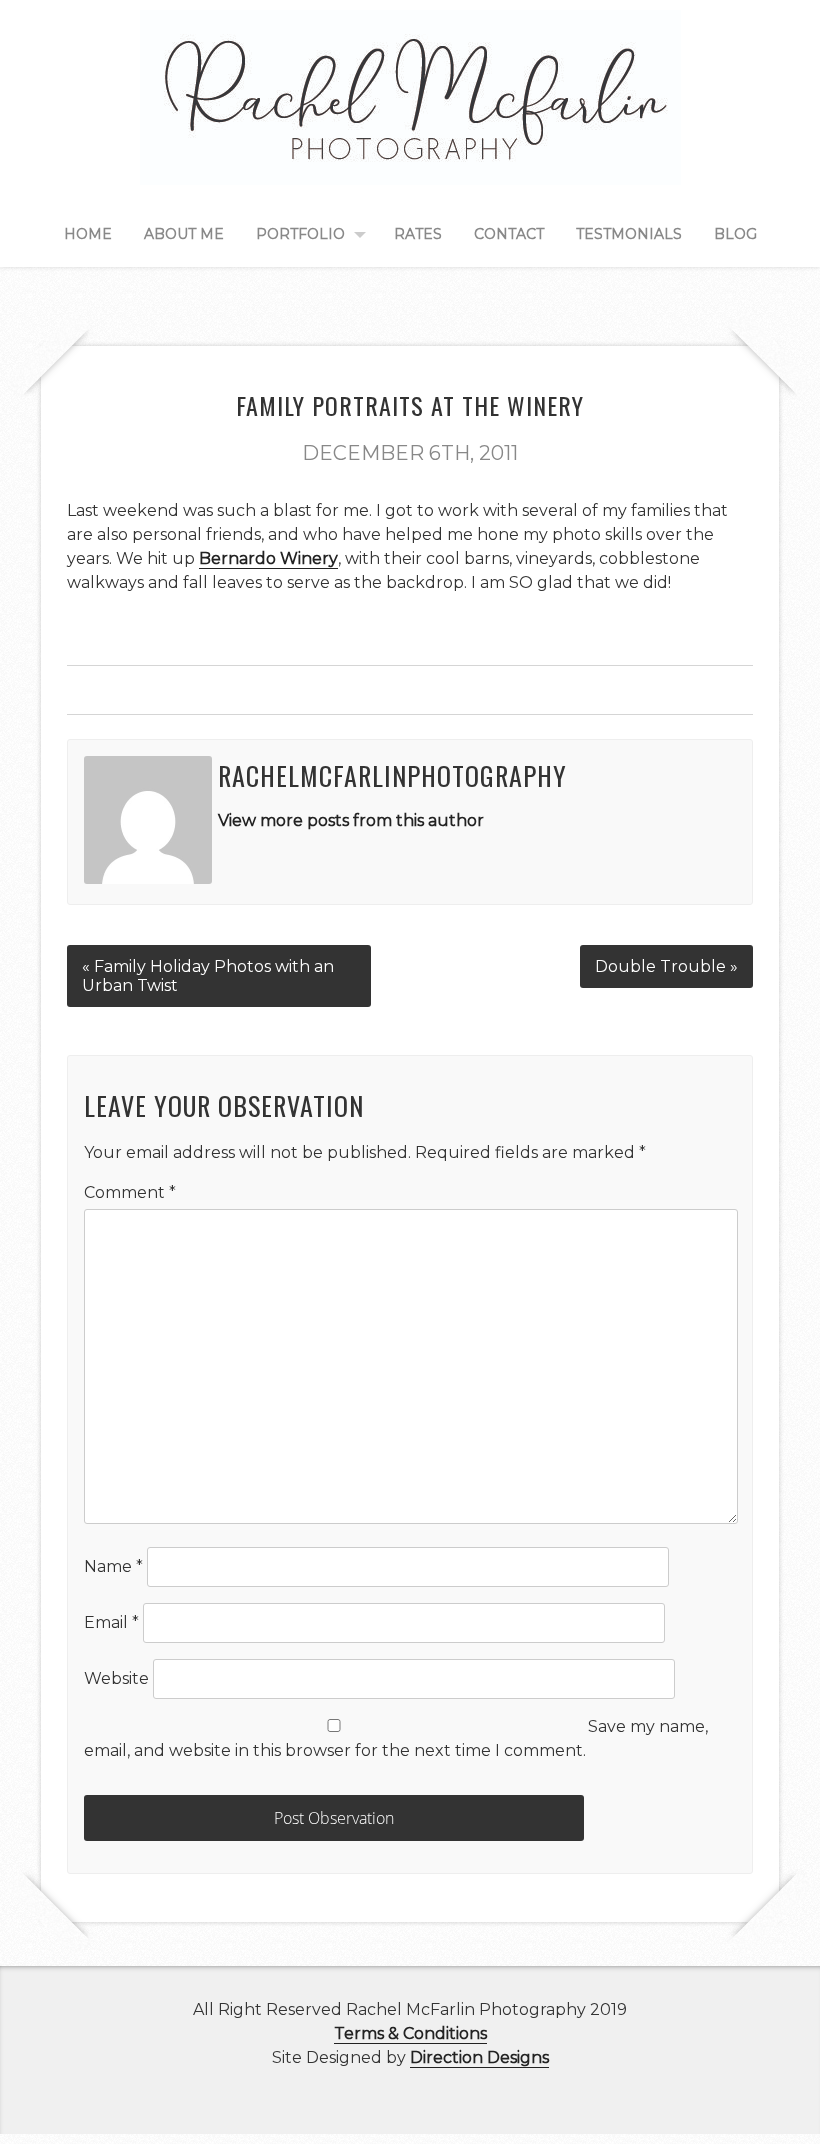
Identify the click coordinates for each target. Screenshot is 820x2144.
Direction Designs (479, 2057)
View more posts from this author (351, 820)
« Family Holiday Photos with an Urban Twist (208, 976)
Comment (130, 1192)
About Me (184, 234)
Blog (735, 234)
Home (88, 234)
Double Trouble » (666, 966)
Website (116, 1678)
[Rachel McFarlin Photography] (410, 162)
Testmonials (629, 234)
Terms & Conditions (410, 2033)
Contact (509, 234)
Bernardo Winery (268, 558)
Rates (418, 234)
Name (113, 1566)
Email (111, 1622)
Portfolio (300, 234)
